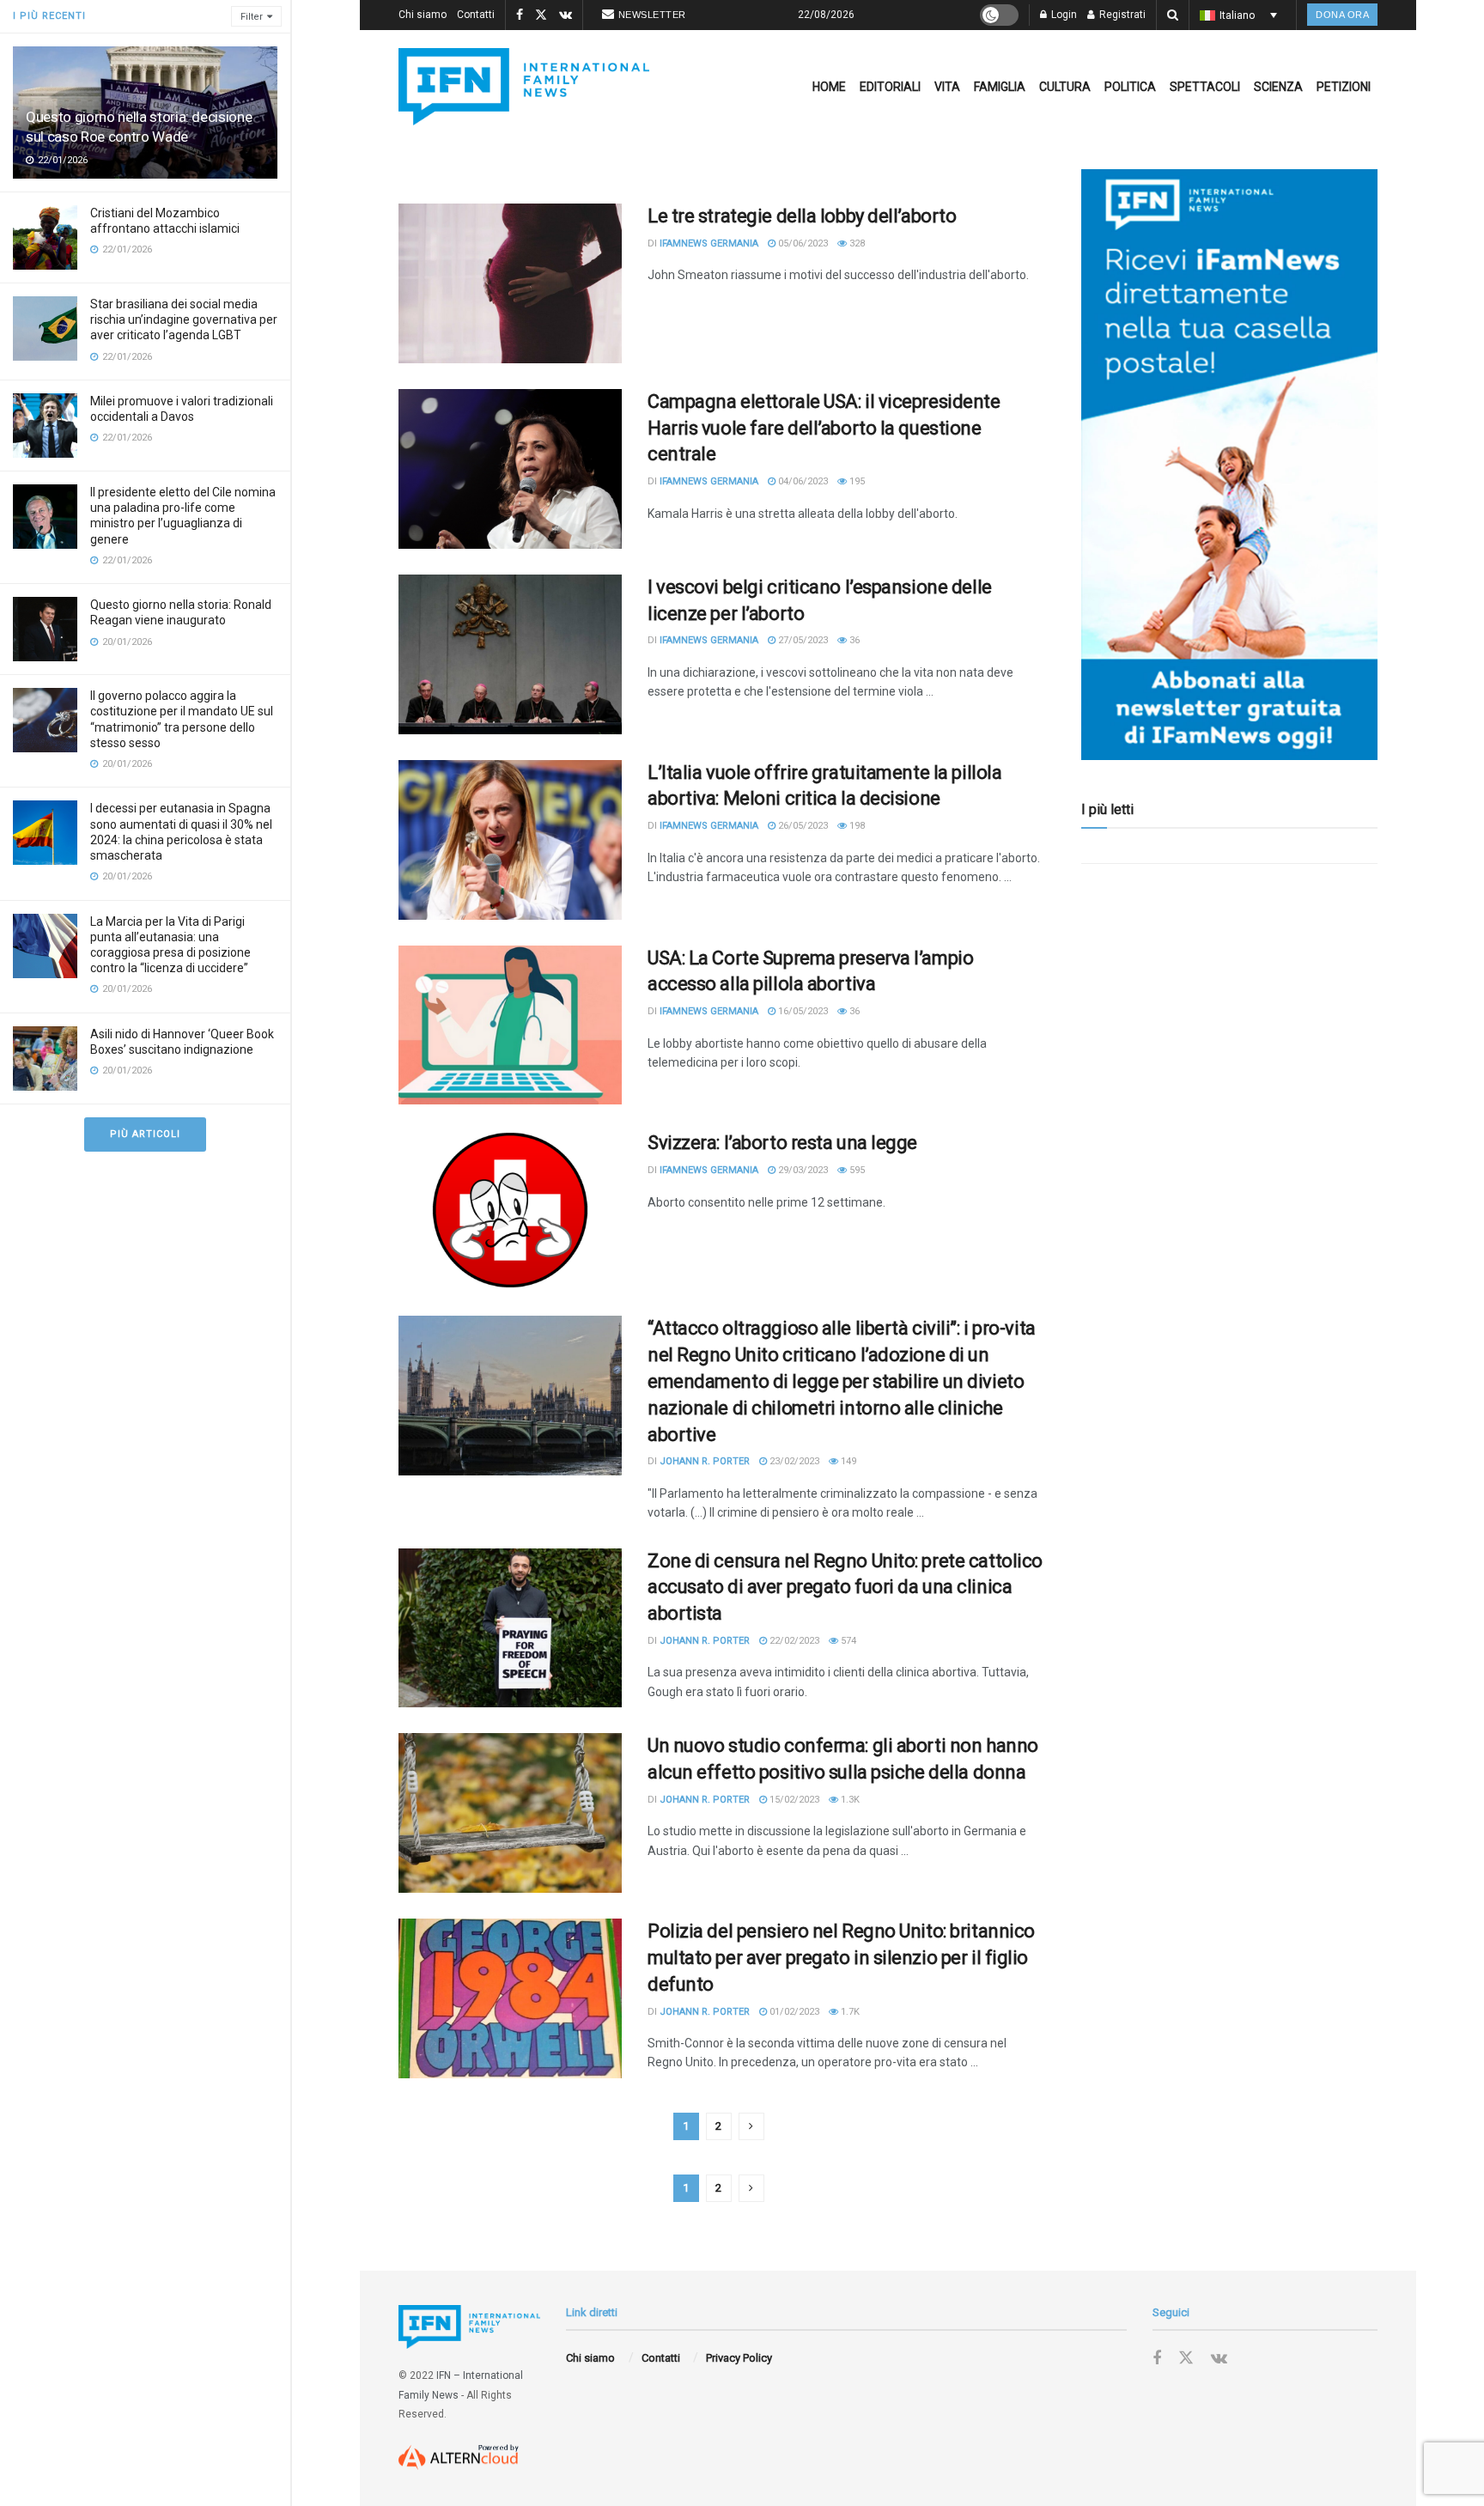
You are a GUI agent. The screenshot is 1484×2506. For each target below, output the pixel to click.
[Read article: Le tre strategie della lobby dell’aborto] (510, 283)
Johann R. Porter (705, 1461)
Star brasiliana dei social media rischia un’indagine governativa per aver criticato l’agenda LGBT (184, 319)
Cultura (1065, 87)
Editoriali (890, 87)
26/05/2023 (802, 826)
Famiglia (1000, 87)
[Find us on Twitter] (541, 15)
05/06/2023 (802, 243)
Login (1063, 15)
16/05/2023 (802, 1011)
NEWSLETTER (652, 15)
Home (829, 87)
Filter (252, 17)
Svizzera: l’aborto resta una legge (782, 1143)
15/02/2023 (793, 1800)
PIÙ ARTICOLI (145, 1134)
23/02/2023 (793, 1461)
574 (847, 1641)
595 (856, 1170)
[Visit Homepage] (524, 87)
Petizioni (1344, 87)
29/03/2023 (802, 1170)
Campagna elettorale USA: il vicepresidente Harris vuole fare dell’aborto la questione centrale (824, 428)
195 (856, 481)
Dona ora (1342, 15)
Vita (947, 87)
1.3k (849, 1800)
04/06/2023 (802, 481)
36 (853, 640)
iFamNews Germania (709, 243)
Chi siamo (423, 15)
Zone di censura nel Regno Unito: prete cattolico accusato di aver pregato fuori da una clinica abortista (845, 1588)
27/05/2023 (802, 640)
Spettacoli (1205, 87)
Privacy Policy (739, 2358)
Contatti (476, 15)
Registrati (1121, 15)
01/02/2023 (793, 2012)
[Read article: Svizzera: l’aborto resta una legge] (510, 1210)
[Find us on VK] (566, 15)
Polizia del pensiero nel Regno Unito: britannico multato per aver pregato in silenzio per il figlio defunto (841, 1958)
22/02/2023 (793, 1641)
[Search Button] (1173, 15)
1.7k (849, 2012)
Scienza (1278, 87)
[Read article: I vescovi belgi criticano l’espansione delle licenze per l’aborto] (510, 654)
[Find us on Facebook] (520, 15)
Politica (1130, 87)
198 (856, 826)
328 (856, 243)
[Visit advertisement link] (1229, 465)
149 (847, 1461)
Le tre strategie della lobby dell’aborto (802, 216)
